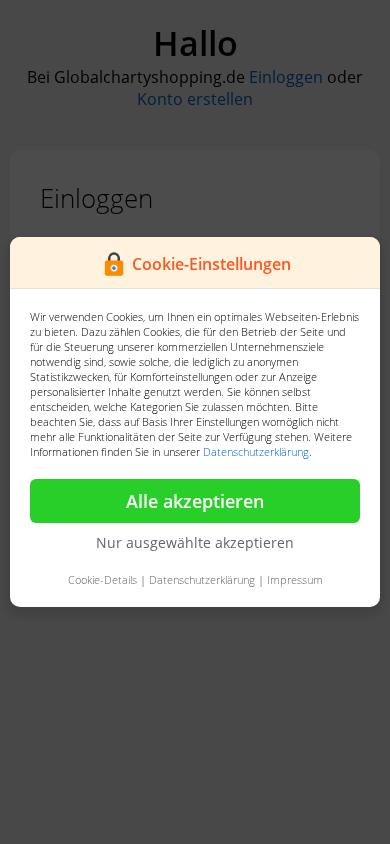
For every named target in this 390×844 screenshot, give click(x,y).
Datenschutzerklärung (256, 451)
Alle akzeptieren (195, 501)
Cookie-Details (102, 579)
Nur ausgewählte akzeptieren (195, 542)
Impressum (295, 579)
